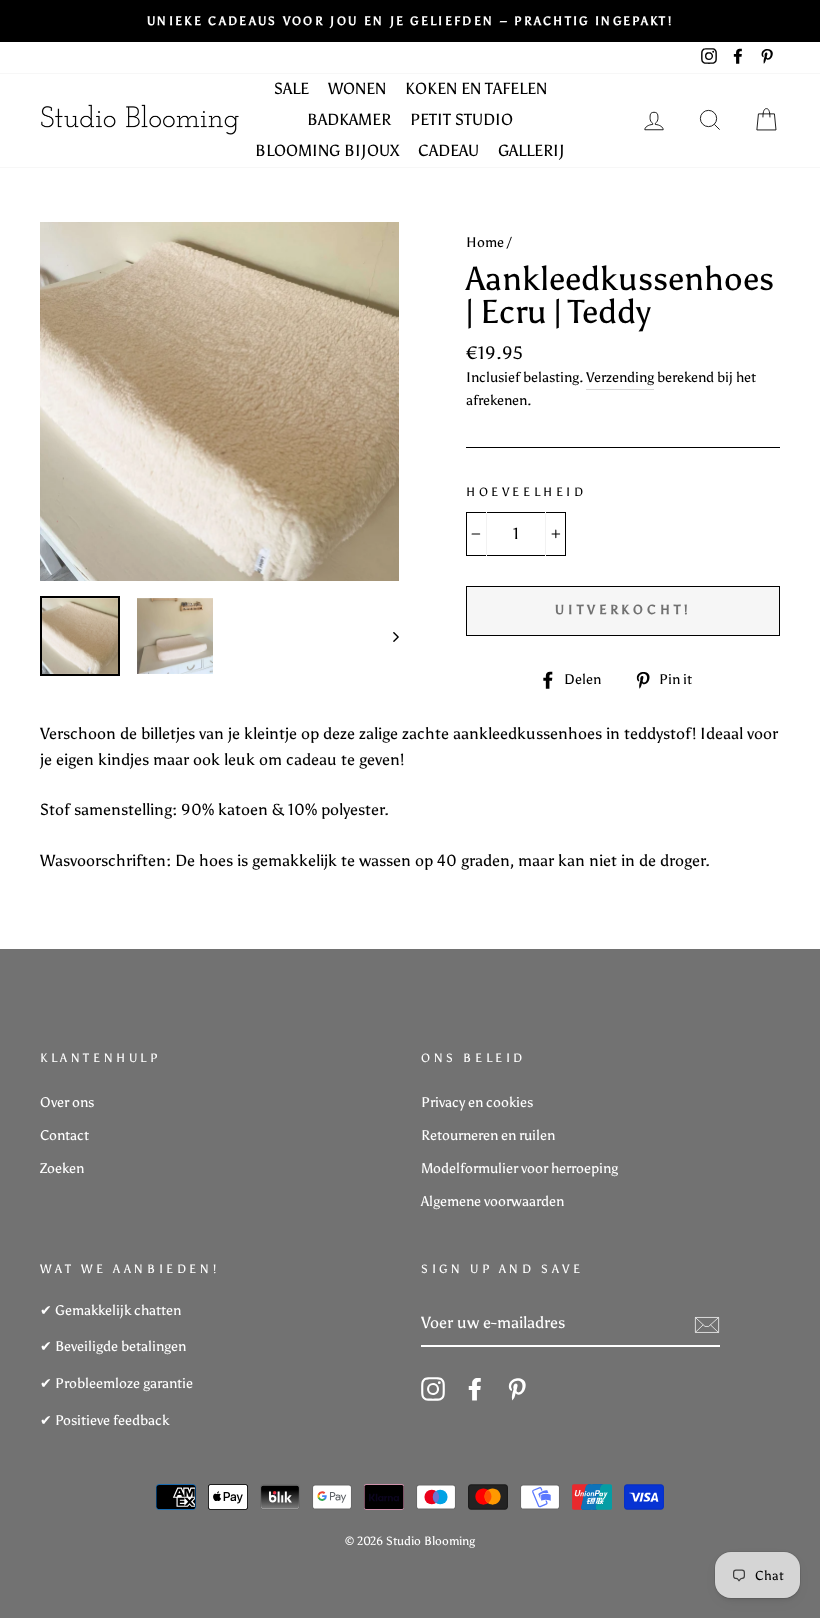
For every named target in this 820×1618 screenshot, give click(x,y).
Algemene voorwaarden (492, 1201)
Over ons (67, 1102)
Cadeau (448, 150)
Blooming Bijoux (327, 150)
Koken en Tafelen (476, 88)
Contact (64, 1135)
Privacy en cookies (477, 1102)
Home (485, 242)
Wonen (357, 88)
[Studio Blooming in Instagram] (433, 1389)
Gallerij (531, 150)
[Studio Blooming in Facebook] (475, 1389)
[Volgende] (386, 636)
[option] (410, 21)
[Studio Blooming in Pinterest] (517, 1389)
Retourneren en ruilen (488, 1135)
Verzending (620, 377)
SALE (291, 88)
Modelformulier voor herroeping (519, 1168)
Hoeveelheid (526, 492)
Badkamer (349, 119)
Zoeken (62, 1168)
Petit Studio (461, 119)
